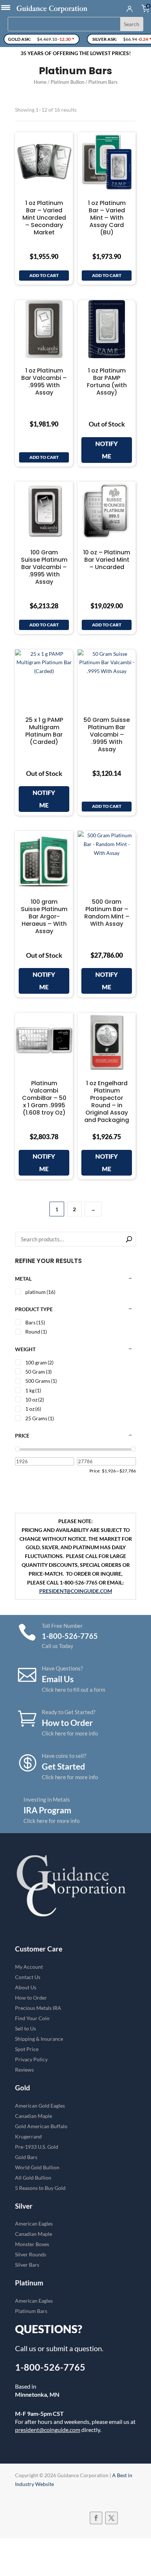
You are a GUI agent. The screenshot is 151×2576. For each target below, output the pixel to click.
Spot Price (27, 2049)
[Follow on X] (111, 2518)
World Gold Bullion (37, 2167)
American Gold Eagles (40, 2106)
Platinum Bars (31, 2311)
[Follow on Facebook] (96, 2518)
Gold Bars (26, 2157)
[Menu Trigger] (6, 7)
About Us (26, 1987)
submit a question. (75, 2348)
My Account (29, 1967)
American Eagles (34, 2224)
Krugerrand (28, 2136)
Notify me (107, 450)
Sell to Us (25, 2028)
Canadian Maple (34, 2116)
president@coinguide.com (48, 2430)
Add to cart (44, 275)
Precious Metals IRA (38, 2008)
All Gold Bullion (33, 2178)
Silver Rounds (31, 2254)
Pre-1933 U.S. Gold (37, 2147)
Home (40, 82)
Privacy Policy (31, 2059)
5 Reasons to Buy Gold (40, 2188)
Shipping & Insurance (39, 2039)
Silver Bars (27, 2265)
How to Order (31, 1998)
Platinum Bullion (67, 82)
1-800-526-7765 (50, 2367)
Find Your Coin (32, 2018)
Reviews (24, 2070)
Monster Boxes (32, 2244)
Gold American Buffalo (41, 2126)
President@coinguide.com (76, 1591)
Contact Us (28, 1977)
